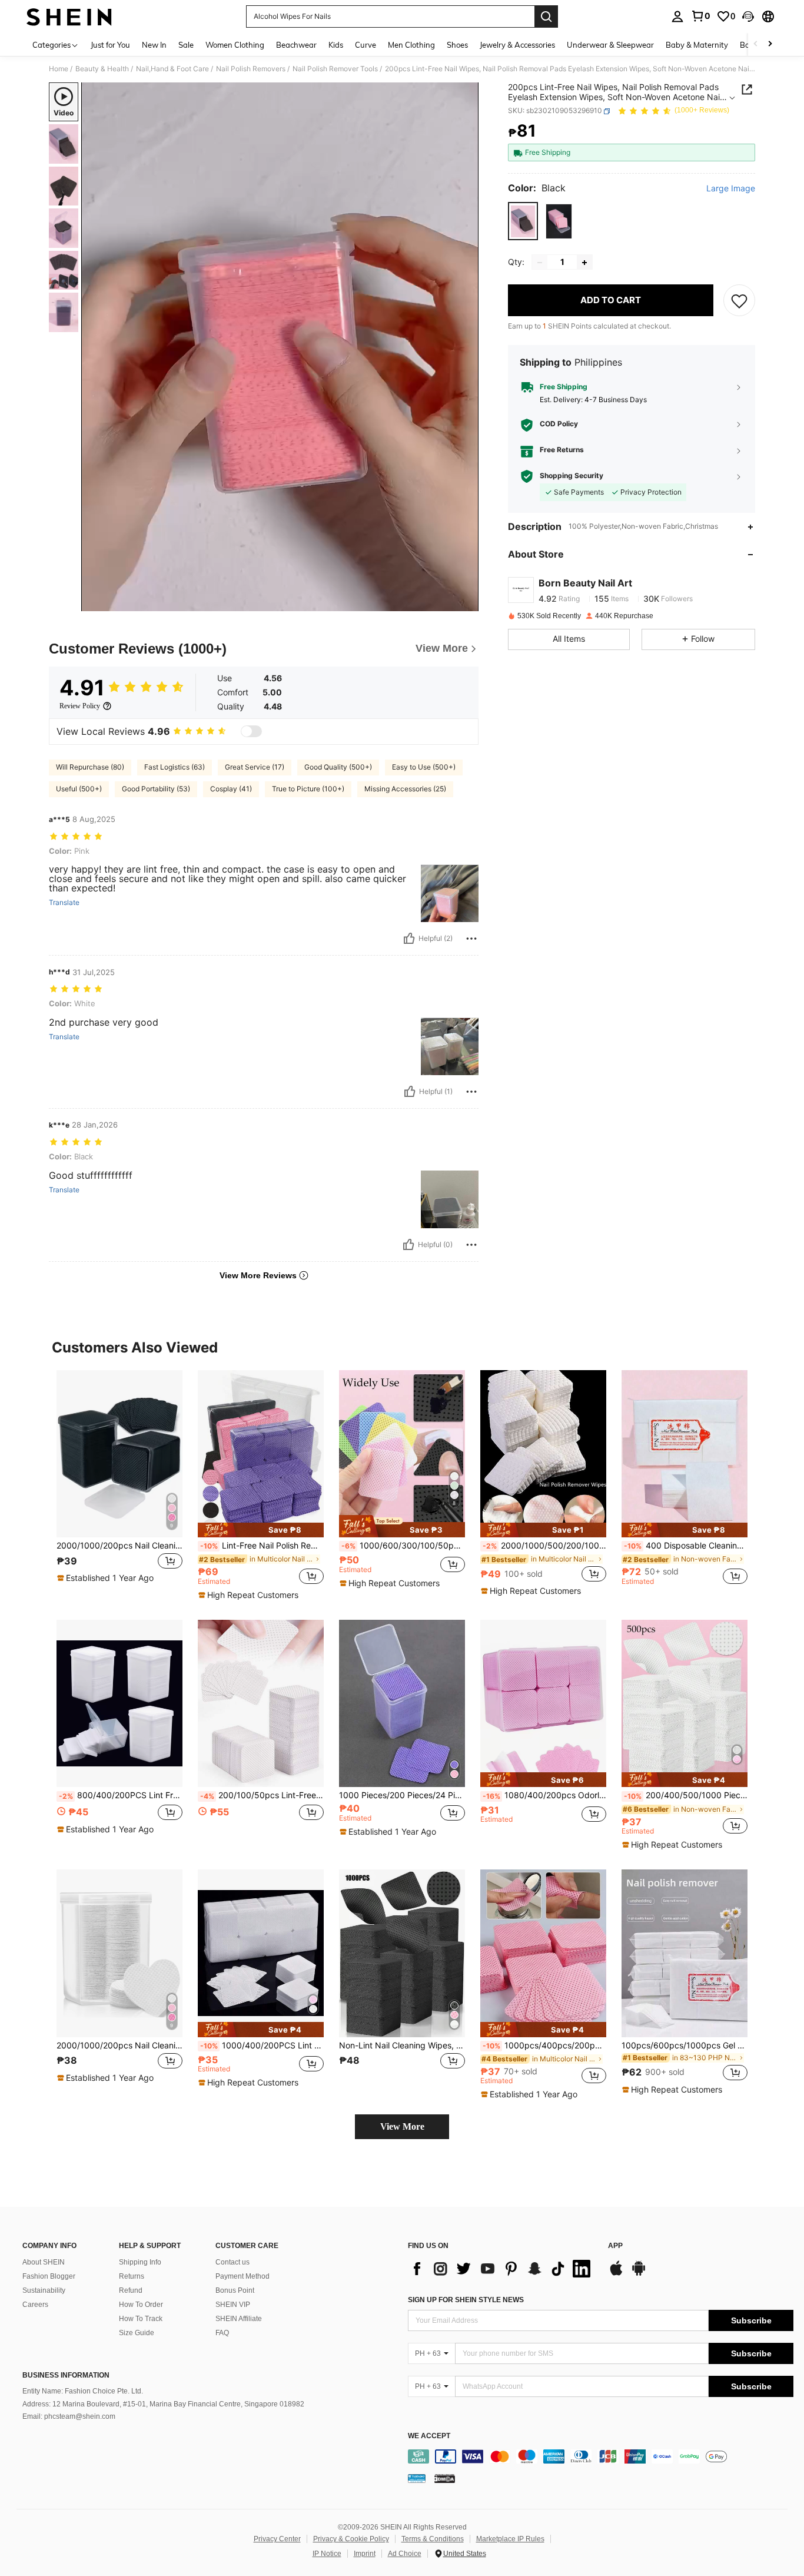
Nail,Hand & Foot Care (172, 69)
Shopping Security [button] (572, 476)
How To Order (141, 2305)
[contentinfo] (601, 2456)
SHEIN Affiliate (239, 2319)
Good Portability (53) (156, 789)
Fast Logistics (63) (175, 767)
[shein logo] (69, 16)
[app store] (616, 2274)
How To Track (141, 2319)
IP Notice (327, 2554)
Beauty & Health (102, 69)
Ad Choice (405, 2554)
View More (402, 2126)
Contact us (232, 2262)
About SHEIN (44, 2262)
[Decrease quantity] (540, 263)
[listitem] (119, 1483)
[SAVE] (739, 301)
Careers (35, 2305)
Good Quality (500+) (338, 767)
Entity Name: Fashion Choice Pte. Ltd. (83, 2391)
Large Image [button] (731, 189)
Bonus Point (235, 2290)
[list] (502, 2269)
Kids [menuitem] (336, 45)
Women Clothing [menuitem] (235, 45)
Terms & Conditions (433, 2539)
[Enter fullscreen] (466, 602)
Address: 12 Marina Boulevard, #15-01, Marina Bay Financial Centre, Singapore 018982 (163, 2404)
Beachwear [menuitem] (296, 45)
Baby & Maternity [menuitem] (697, 45)
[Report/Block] (471, 939)
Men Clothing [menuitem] (411, 45)
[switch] (251, 731)
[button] (748, 16)
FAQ (222, 2333)
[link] (700, 16)
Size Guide (137, 2333)
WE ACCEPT (429, 2436)
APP (615, 2246)
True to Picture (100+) (308, 789)
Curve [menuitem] (366, 45)
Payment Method (242, 2276)
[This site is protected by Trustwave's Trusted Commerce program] (417, 2478)
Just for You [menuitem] (110, 45)
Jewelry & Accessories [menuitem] (517, 45)
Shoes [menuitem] (457, 45)
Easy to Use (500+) (424, 767)
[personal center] (677, 16)
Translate (64, 903)
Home (59, 69)
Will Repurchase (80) (90, 767)
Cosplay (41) (231, 789)
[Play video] (280, 347)
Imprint (365, 2554)
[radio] (523, 221)
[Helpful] (409, 939)
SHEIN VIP (233, 2305)
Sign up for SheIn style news (466, 2300)
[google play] (639, 2274)
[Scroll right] (770, 44)
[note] (107, 1578)
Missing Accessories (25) (405, 789)
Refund (131, 2290)
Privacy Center (277, 2539)
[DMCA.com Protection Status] (445, 2478)
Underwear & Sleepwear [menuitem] (610, 45)
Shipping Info (140, 2262)
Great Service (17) (255, 767)
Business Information (66, 2375)
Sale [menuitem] (186, 45)
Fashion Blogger (49, 2276)
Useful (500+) (79, 789)
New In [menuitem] (154, 45)
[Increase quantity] (584, 263)
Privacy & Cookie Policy (351, 2539)
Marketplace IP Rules (510, 2539)
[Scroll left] (756, 44)
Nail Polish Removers (251, 69)
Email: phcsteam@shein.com (69, 2416)
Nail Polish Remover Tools (335, 69)
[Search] (546, 16)
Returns (132, 2276)
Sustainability (44, 2290)
